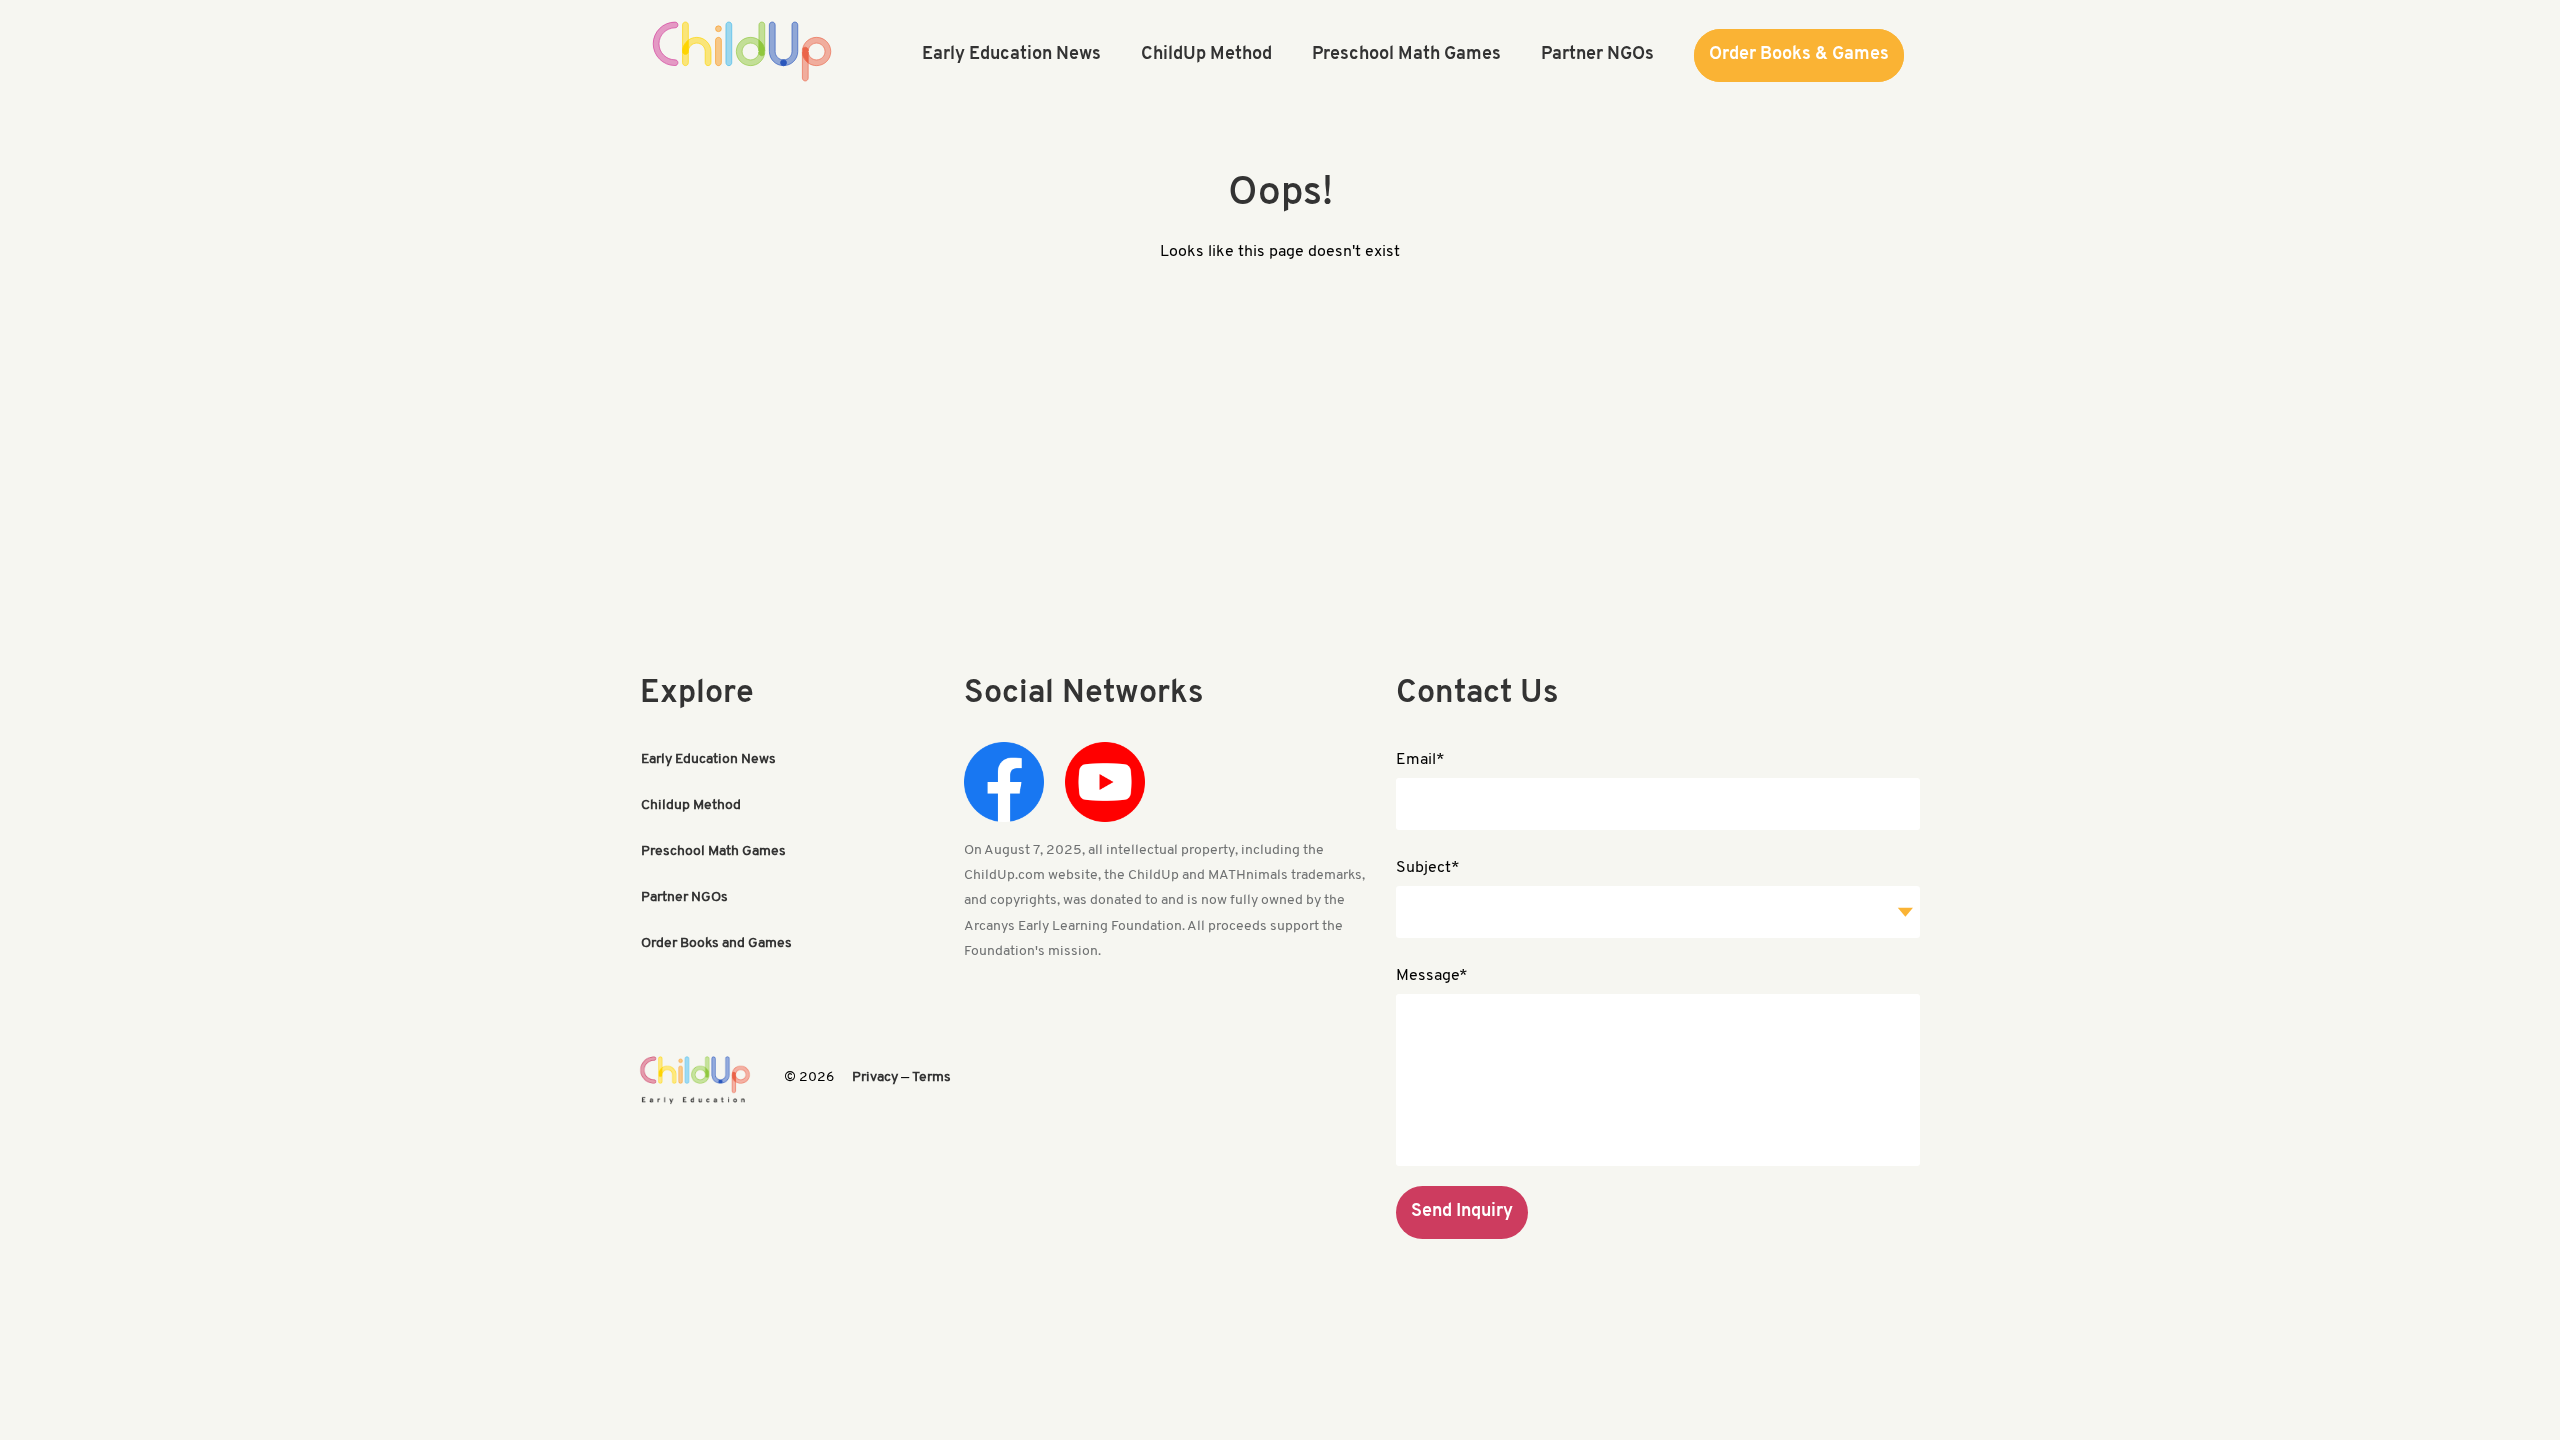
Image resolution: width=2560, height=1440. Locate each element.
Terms (931, 1077)
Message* (1432, 976)
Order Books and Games (716, 943)
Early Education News (708, 759)
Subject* (1428, 868)
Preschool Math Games (713, 851)
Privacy (875, 1077)
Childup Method (691, 805)
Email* (1420, 760)
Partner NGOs (684, 897)
